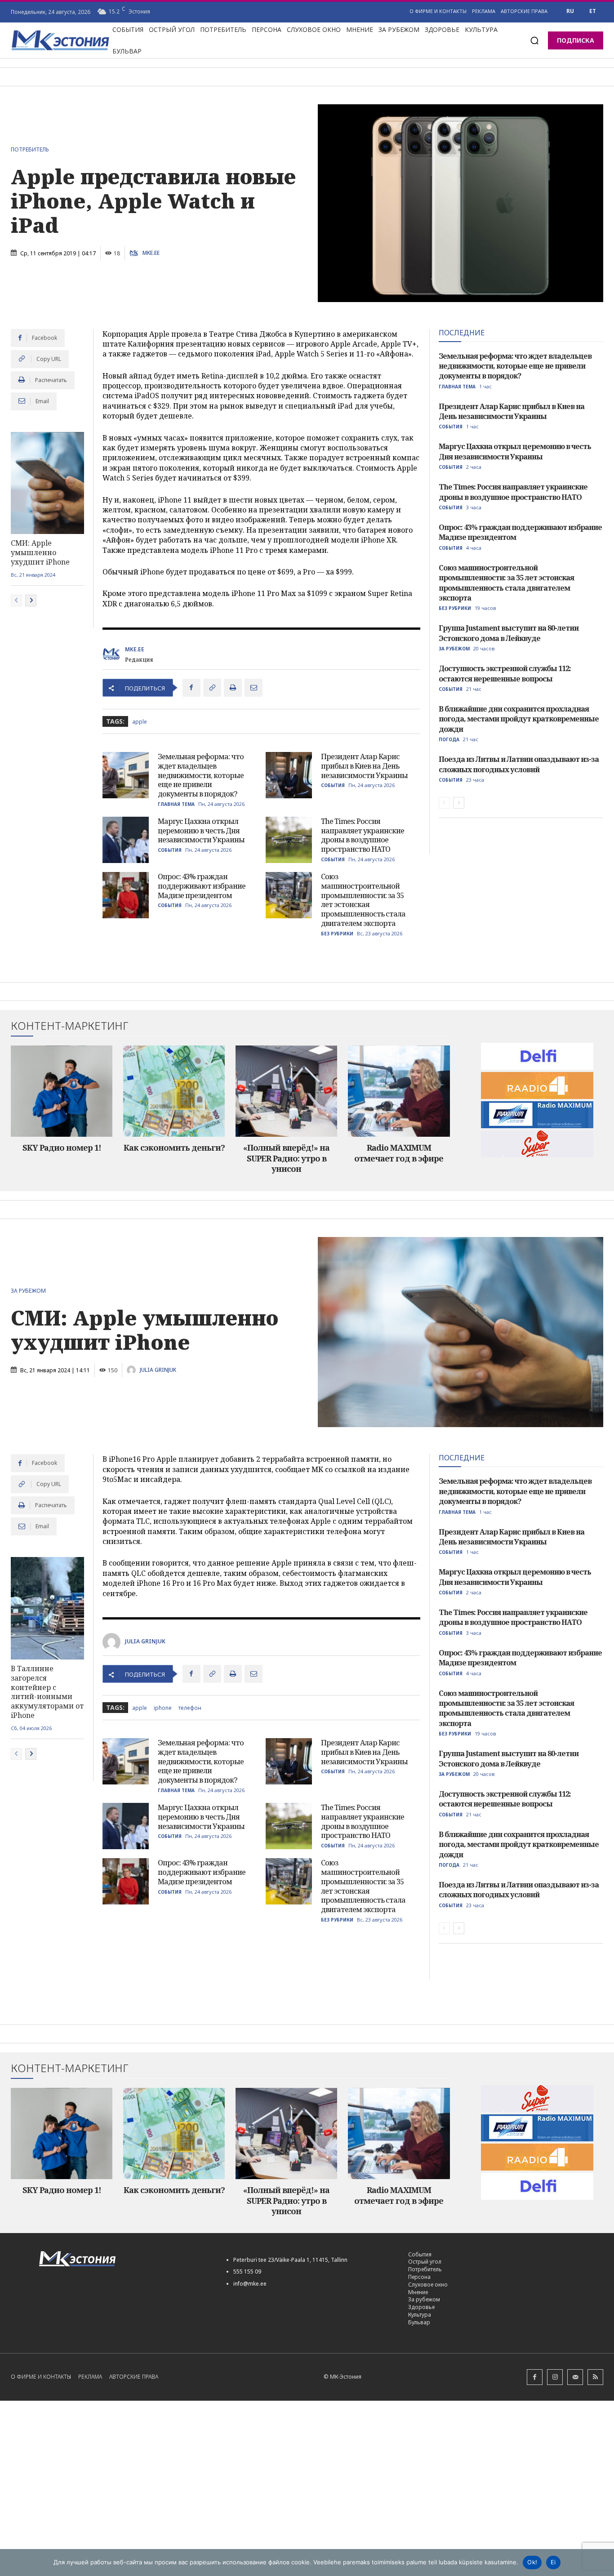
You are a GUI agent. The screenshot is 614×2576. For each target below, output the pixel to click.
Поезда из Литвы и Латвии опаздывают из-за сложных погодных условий (519, 764)
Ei (553, 2562)
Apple (140, 722)
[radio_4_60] (538, 1086)
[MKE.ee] (135, 253)
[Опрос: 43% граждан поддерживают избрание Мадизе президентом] (126, 895)
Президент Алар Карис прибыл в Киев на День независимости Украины (364, 766)
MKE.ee (151, 253)
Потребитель (30, 150)
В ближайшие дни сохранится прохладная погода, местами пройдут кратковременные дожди (519, 719)
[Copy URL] (212, 688)
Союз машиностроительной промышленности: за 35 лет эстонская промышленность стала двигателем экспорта (363, 900)
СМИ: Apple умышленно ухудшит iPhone (40, 552)
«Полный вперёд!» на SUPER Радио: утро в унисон (286, 1158)
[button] (534, 40)
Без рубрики (337, 934)
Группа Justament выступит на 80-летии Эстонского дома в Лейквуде (509, 633)
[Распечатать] (233, 688)
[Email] (254, 688)
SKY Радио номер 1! (62, 1148)
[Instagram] (555, 2377)
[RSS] (595, 2377)
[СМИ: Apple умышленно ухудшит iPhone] (47, 483)
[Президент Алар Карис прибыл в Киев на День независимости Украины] (289, 775)
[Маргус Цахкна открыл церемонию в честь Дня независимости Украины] (126, 840)
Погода (449, 739)
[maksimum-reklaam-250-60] (538, 1115)
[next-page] (31, 601)
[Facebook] (191, 688)
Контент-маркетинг (70, 1026)
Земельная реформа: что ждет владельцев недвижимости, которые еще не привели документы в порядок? (201, 775)
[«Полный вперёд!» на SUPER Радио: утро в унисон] (286, 1091)
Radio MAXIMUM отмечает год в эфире (399, 1153)
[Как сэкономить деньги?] (174, 1091)
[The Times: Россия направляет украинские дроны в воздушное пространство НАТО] (289, 840)
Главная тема (176, 804)
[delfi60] (538, 1056)
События (333, 785)
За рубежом (454, 649)
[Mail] (575, 2377)
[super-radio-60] (538, 1144)
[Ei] (603, 2563)
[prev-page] (16, 601)
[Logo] (122, 2259)
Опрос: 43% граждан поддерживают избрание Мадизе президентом (202, 886)
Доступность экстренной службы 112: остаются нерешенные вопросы (505, 673)
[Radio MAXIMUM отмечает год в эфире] (399, 1091)
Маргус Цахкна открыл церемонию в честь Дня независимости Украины (201, 831)
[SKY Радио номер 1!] (62, 1091)
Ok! (532, 2562)
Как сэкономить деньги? (174, 1148)
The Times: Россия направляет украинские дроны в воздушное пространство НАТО (363, 835)
